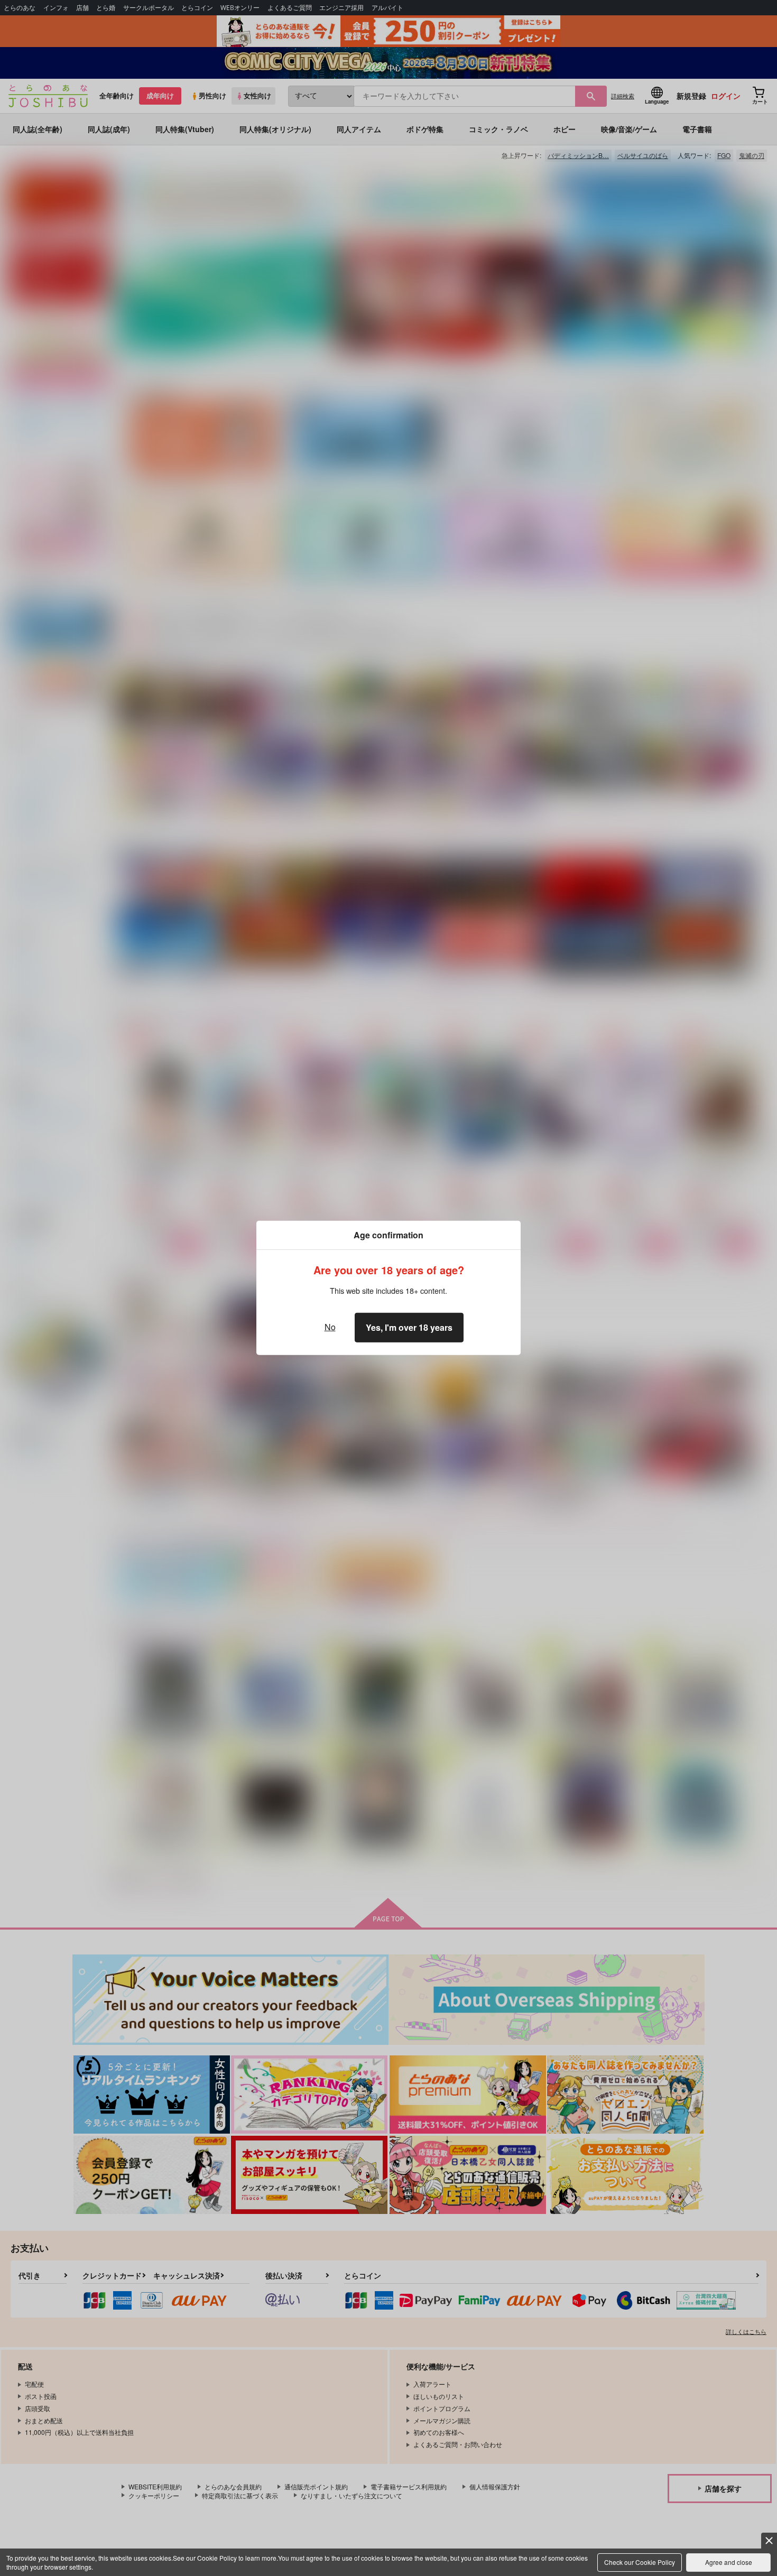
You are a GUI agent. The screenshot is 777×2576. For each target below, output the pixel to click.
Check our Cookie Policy (640, 2562)
